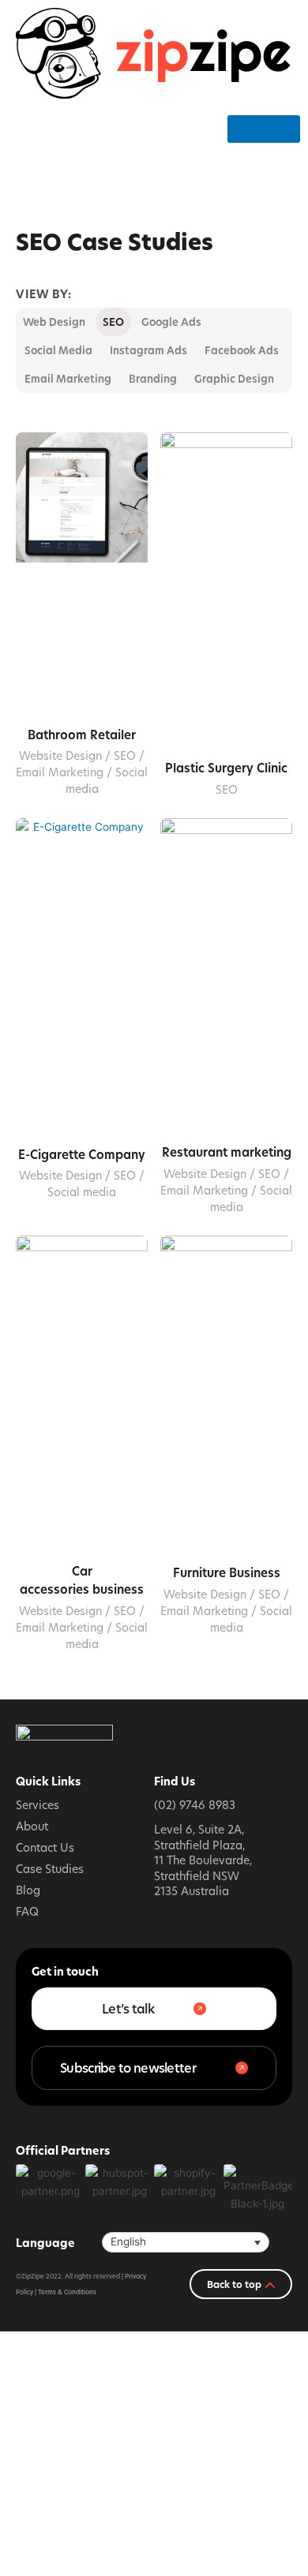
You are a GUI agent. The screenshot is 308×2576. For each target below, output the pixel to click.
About (32, 1826)
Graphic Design (234, 379)
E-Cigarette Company (82, 1155)
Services (38, 1805)
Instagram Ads (148, 350)
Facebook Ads (242, 350)
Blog (28, 1890)
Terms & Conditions (67, 2292)
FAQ (27, 1911)
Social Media (58, 350)
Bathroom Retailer (82, 735)
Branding (153, 379)
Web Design (54, 322)
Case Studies (50, 1869)
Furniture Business (227, 1573)
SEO (113, 322)
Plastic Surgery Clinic (226, 768)
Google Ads (171, 322)
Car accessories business (82, 1580)
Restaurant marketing (227, 1152)
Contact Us (45, 1847)
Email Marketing (68, 379)
